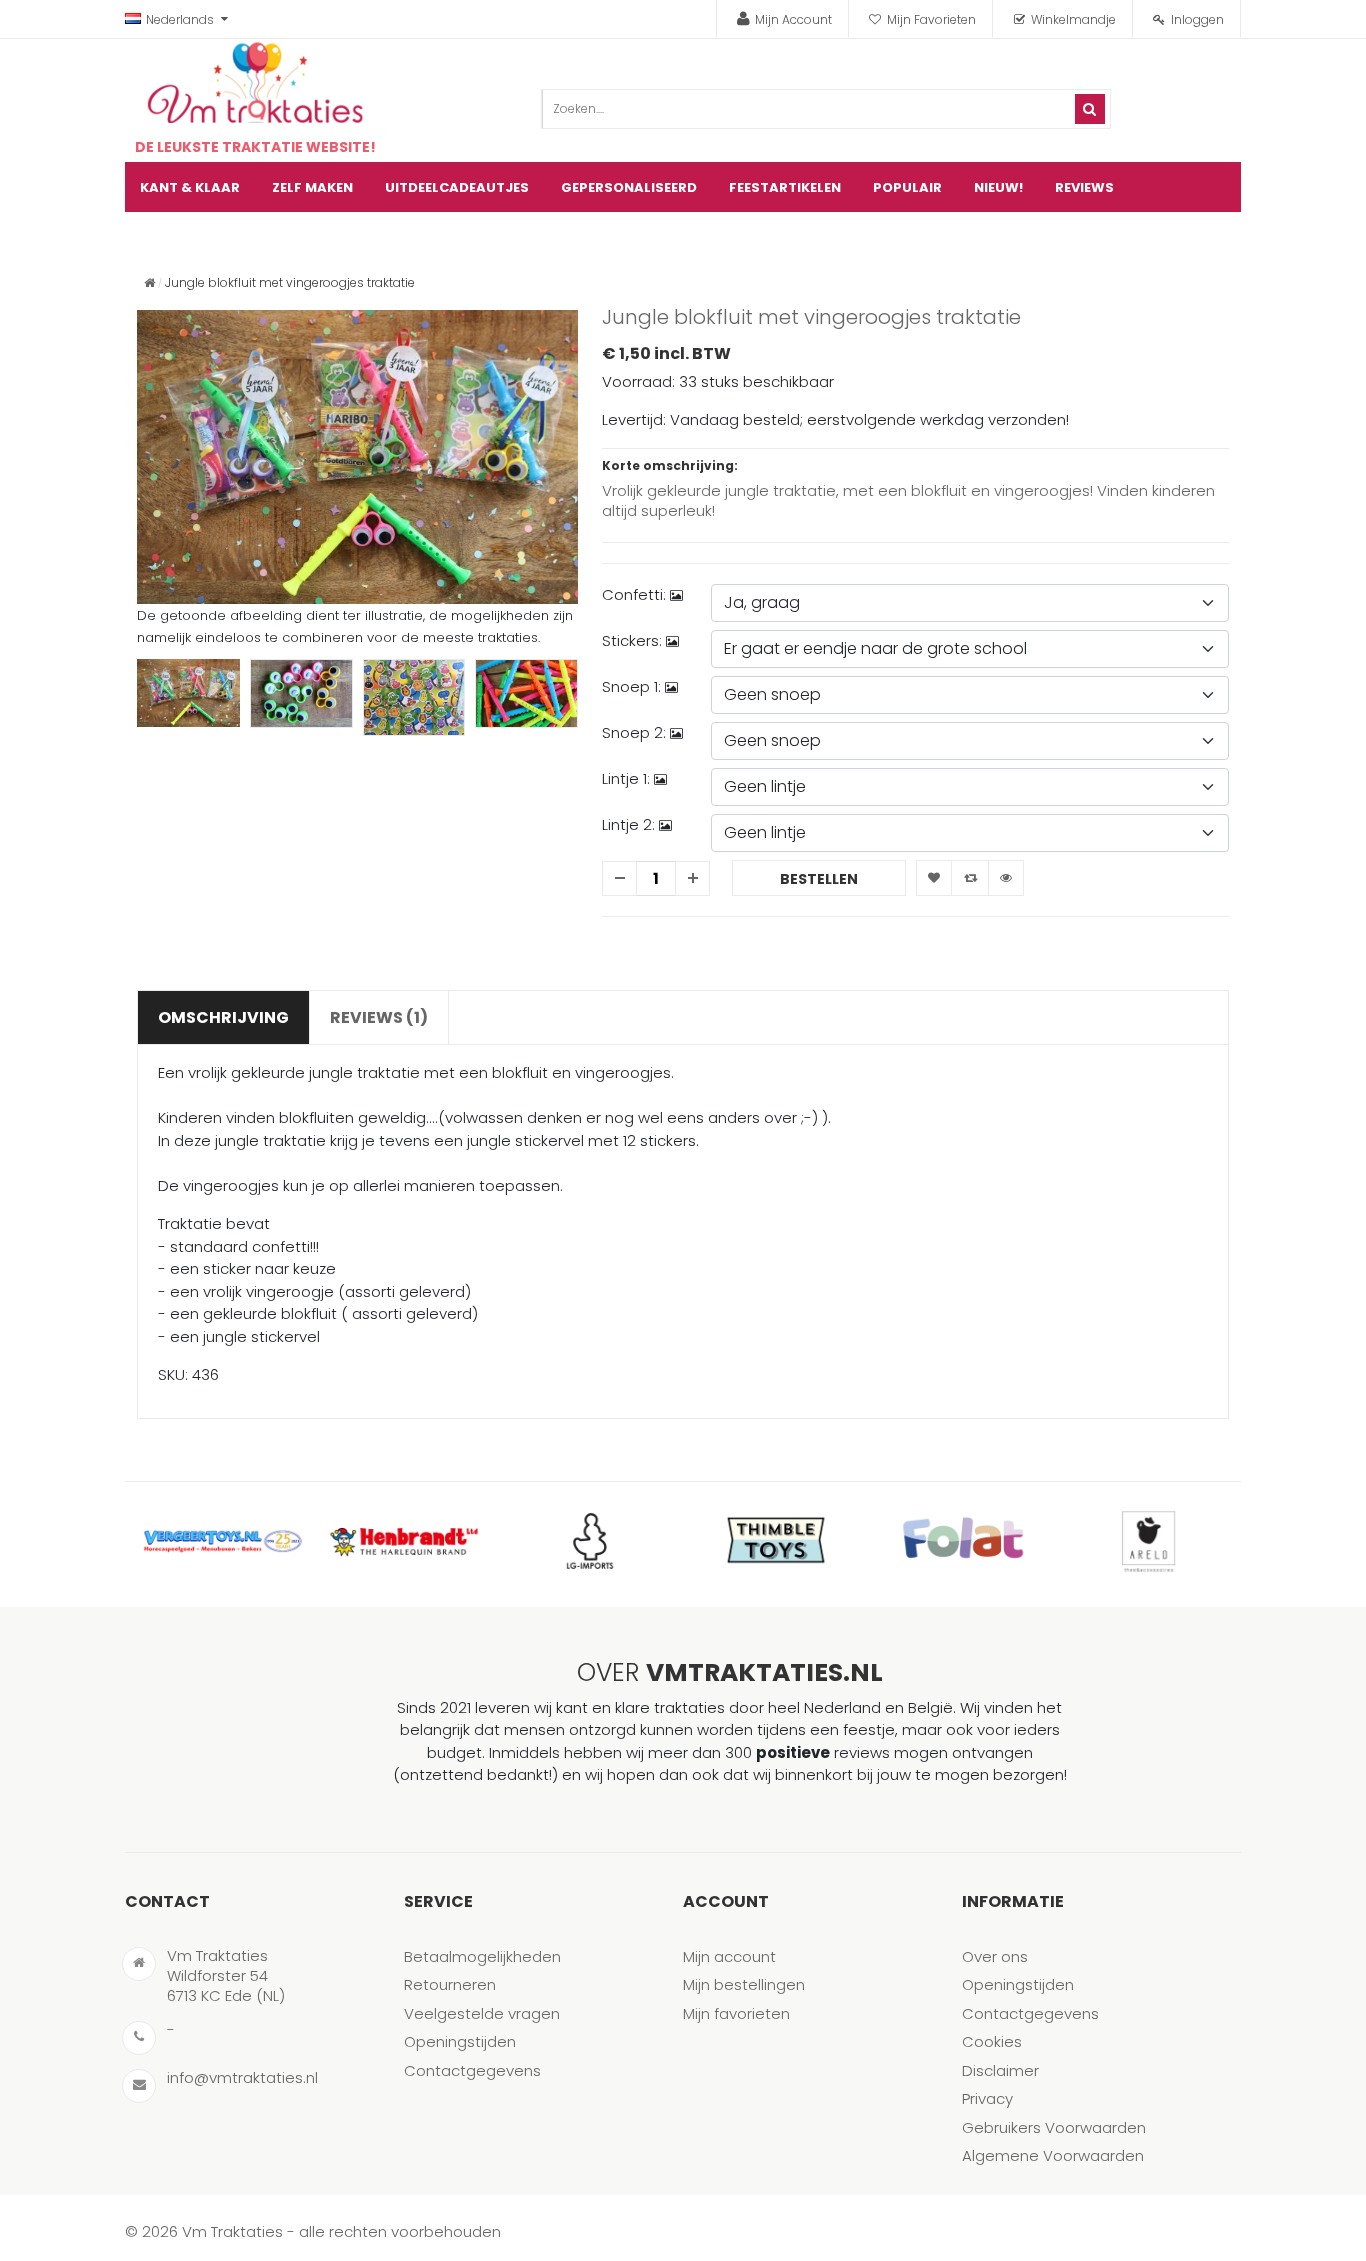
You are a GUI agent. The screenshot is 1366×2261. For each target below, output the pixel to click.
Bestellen (819, 879)
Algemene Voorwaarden (1053, 2155)
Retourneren (450, 1984)
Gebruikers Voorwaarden (1054, 2127)
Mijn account (729, 1956)
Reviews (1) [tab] (379, 1017)
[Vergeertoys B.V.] (218, 1541)
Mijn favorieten (736, 2013)
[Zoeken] (1090, 109)
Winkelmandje (1073, 19)
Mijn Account (793, 19)
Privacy (987, 2098)
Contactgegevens (472, 2070)
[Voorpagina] (149, 282)
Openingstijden (460, 2041)
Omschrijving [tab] (223, 1017)
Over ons (995, 1956)
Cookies (992, 2041)
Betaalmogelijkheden (482, 1956)
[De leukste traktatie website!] (255, 83)
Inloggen (1197, 19)
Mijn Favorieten (931, 19)
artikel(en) (1200, 237)
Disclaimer (1000, 2070)
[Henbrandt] (404, 1541)
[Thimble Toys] (776, 1541)
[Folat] (962, 1541)
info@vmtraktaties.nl (242, 2077)
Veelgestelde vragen (482, 2013)
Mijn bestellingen (744, 1984)
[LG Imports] (590, 1541)
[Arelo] (1148, 1541)
